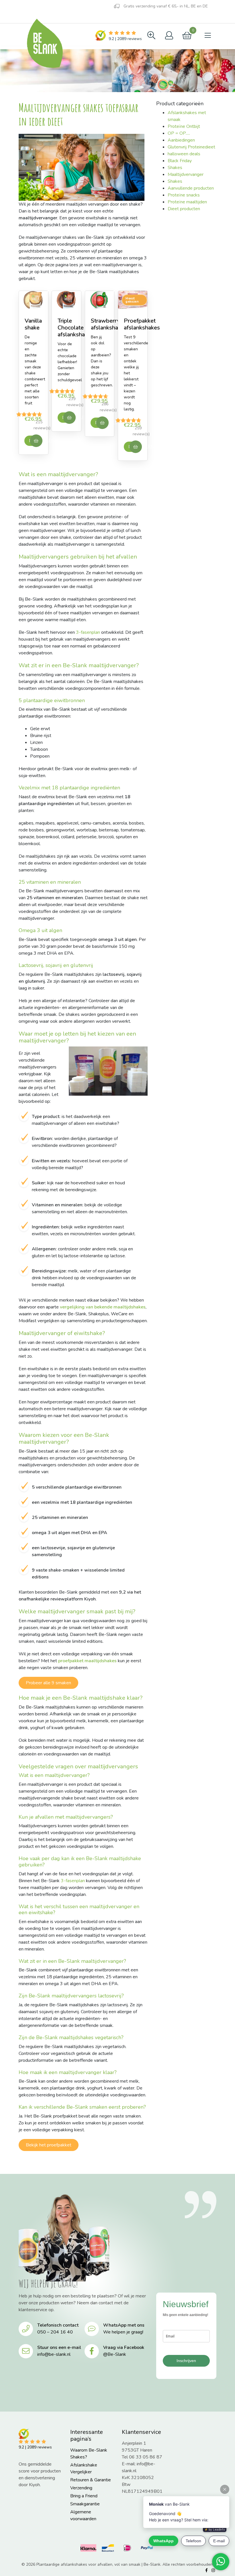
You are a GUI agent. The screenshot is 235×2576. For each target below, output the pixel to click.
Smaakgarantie (85, 2504)
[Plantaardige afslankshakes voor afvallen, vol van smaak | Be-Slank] (44, 43)
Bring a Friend (84, 2496)
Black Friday (180, 161)
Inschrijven (186, 2361)
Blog (26, 17)
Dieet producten (184, 209)
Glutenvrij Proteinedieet (191, 147)
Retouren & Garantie (91, 2480)
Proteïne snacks (184, 195)
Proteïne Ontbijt (184, 126)
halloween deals (184, 154)
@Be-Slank (115, 2354)
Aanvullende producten (191, 188)
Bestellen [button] (36, 441)
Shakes (175, 168)
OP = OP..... (179, 133)
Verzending (81, 2488)
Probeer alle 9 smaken (48, 1683)
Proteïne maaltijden (187, 202)
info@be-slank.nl (54, 2354)
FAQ (49, 18)
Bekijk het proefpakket (49, 2145)
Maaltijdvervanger (186, 174)
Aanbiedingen (181, 140)
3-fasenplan (88, 632)
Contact (74, 18)
